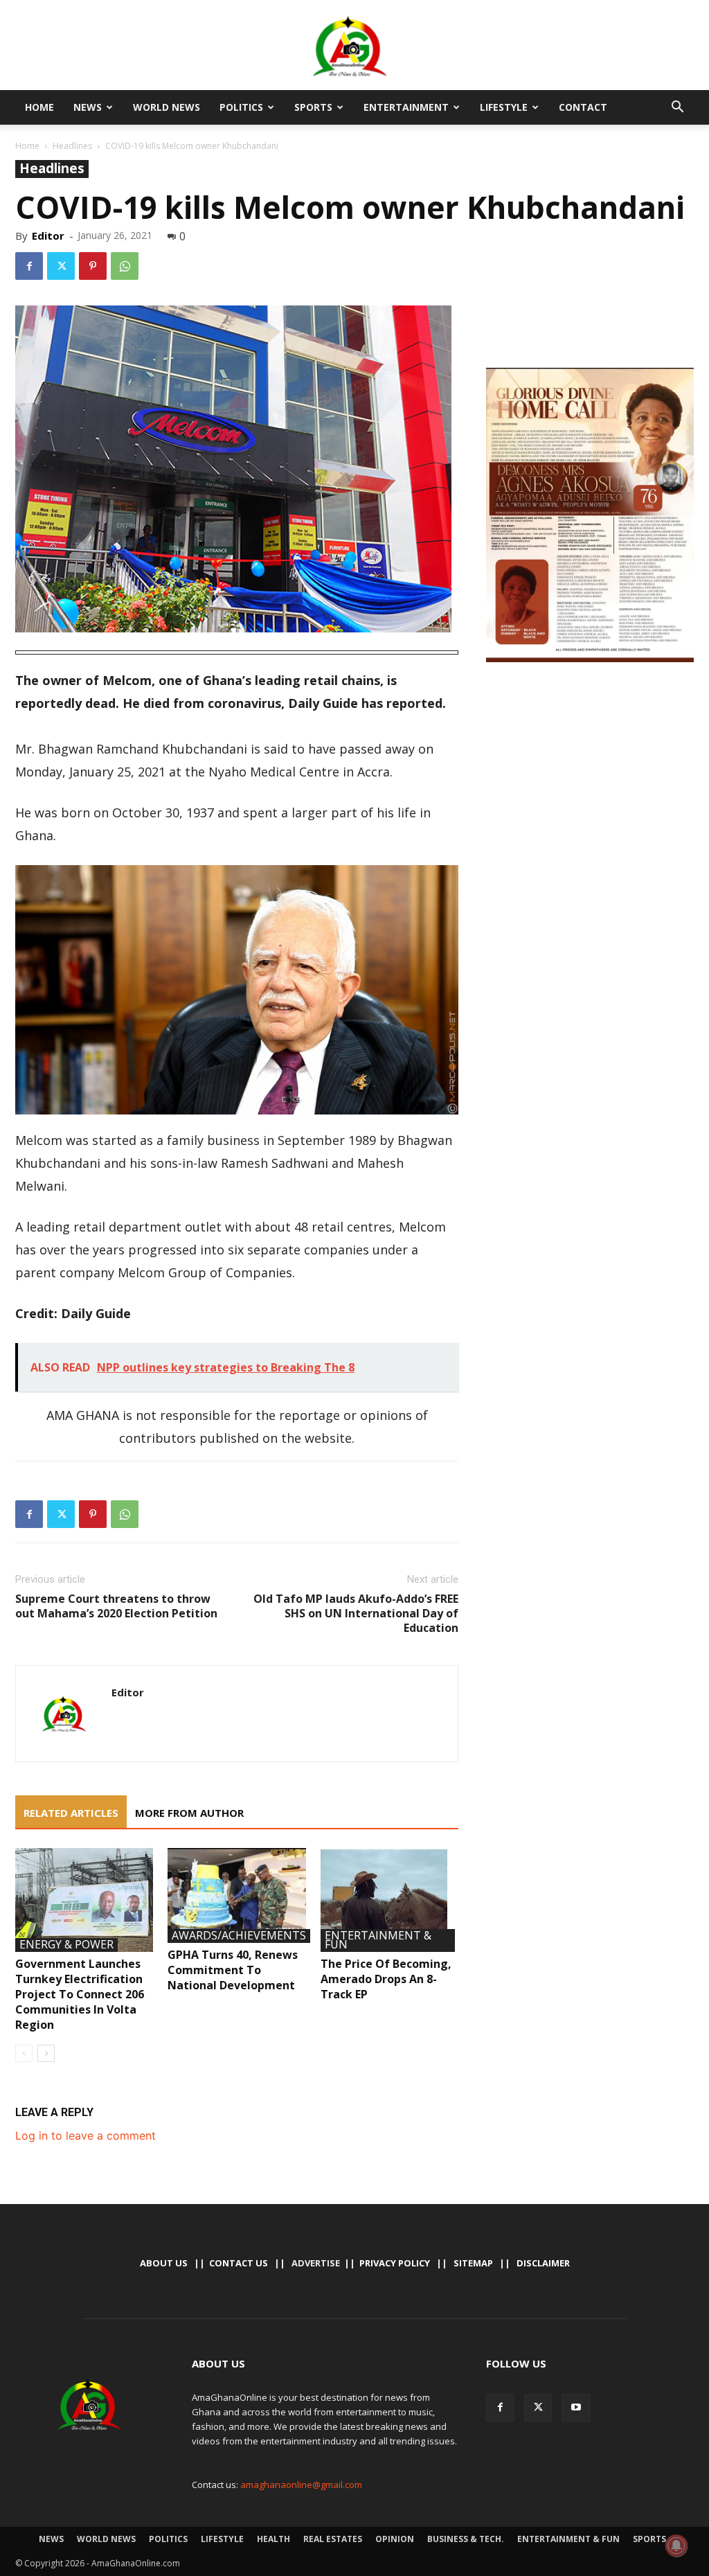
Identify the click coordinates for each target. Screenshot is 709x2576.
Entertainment (406, 107)
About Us (164, 2263)
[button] (677, 108)
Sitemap (473, 2263)
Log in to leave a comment (86, 2135)
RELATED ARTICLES (71, 1813)
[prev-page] (24, 2053)
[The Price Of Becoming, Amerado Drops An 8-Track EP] (389, 1900)
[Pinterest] (93, 266)
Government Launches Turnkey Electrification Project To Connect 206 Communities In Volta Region (80, 1994)
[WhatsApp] (125, 266)
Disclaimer (543, 2263)
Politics (241, 107)
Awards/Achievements (239, 1936)
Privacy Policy (395, 2263)
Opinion (395, 2539)
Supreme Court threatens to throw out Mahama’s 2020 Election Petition (116, 1606)
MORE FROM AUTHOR (189, 1813)
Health (273, 2539)
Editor (48, 236)
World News (167, 107)
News (88, 107)
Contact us (239, 2263)
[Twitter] (61, 266)
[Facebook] (29, 266)
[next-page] (46, 2053)
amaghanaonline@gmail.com (301, 2485)
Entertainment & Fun (378, 1940)
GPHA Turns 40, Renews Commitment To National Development (233, 1970)
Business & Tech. (466, 2539)
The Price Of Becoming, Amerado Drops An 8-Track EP (386, 1979)
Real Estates (333, 2539)
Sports (313, 107)
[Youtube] (576, 2408)
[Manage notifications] (676, 2546)
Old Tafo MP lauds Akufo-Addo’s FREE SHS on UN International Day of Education (356, 1614)
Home (39, 107)
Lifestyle (504, 107)
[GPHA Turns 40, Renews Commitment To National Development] (236, 1895)
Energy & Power (66, 1945)
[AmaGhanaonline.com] (354, 46)
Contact (583, 107)
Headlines (72, 146)
